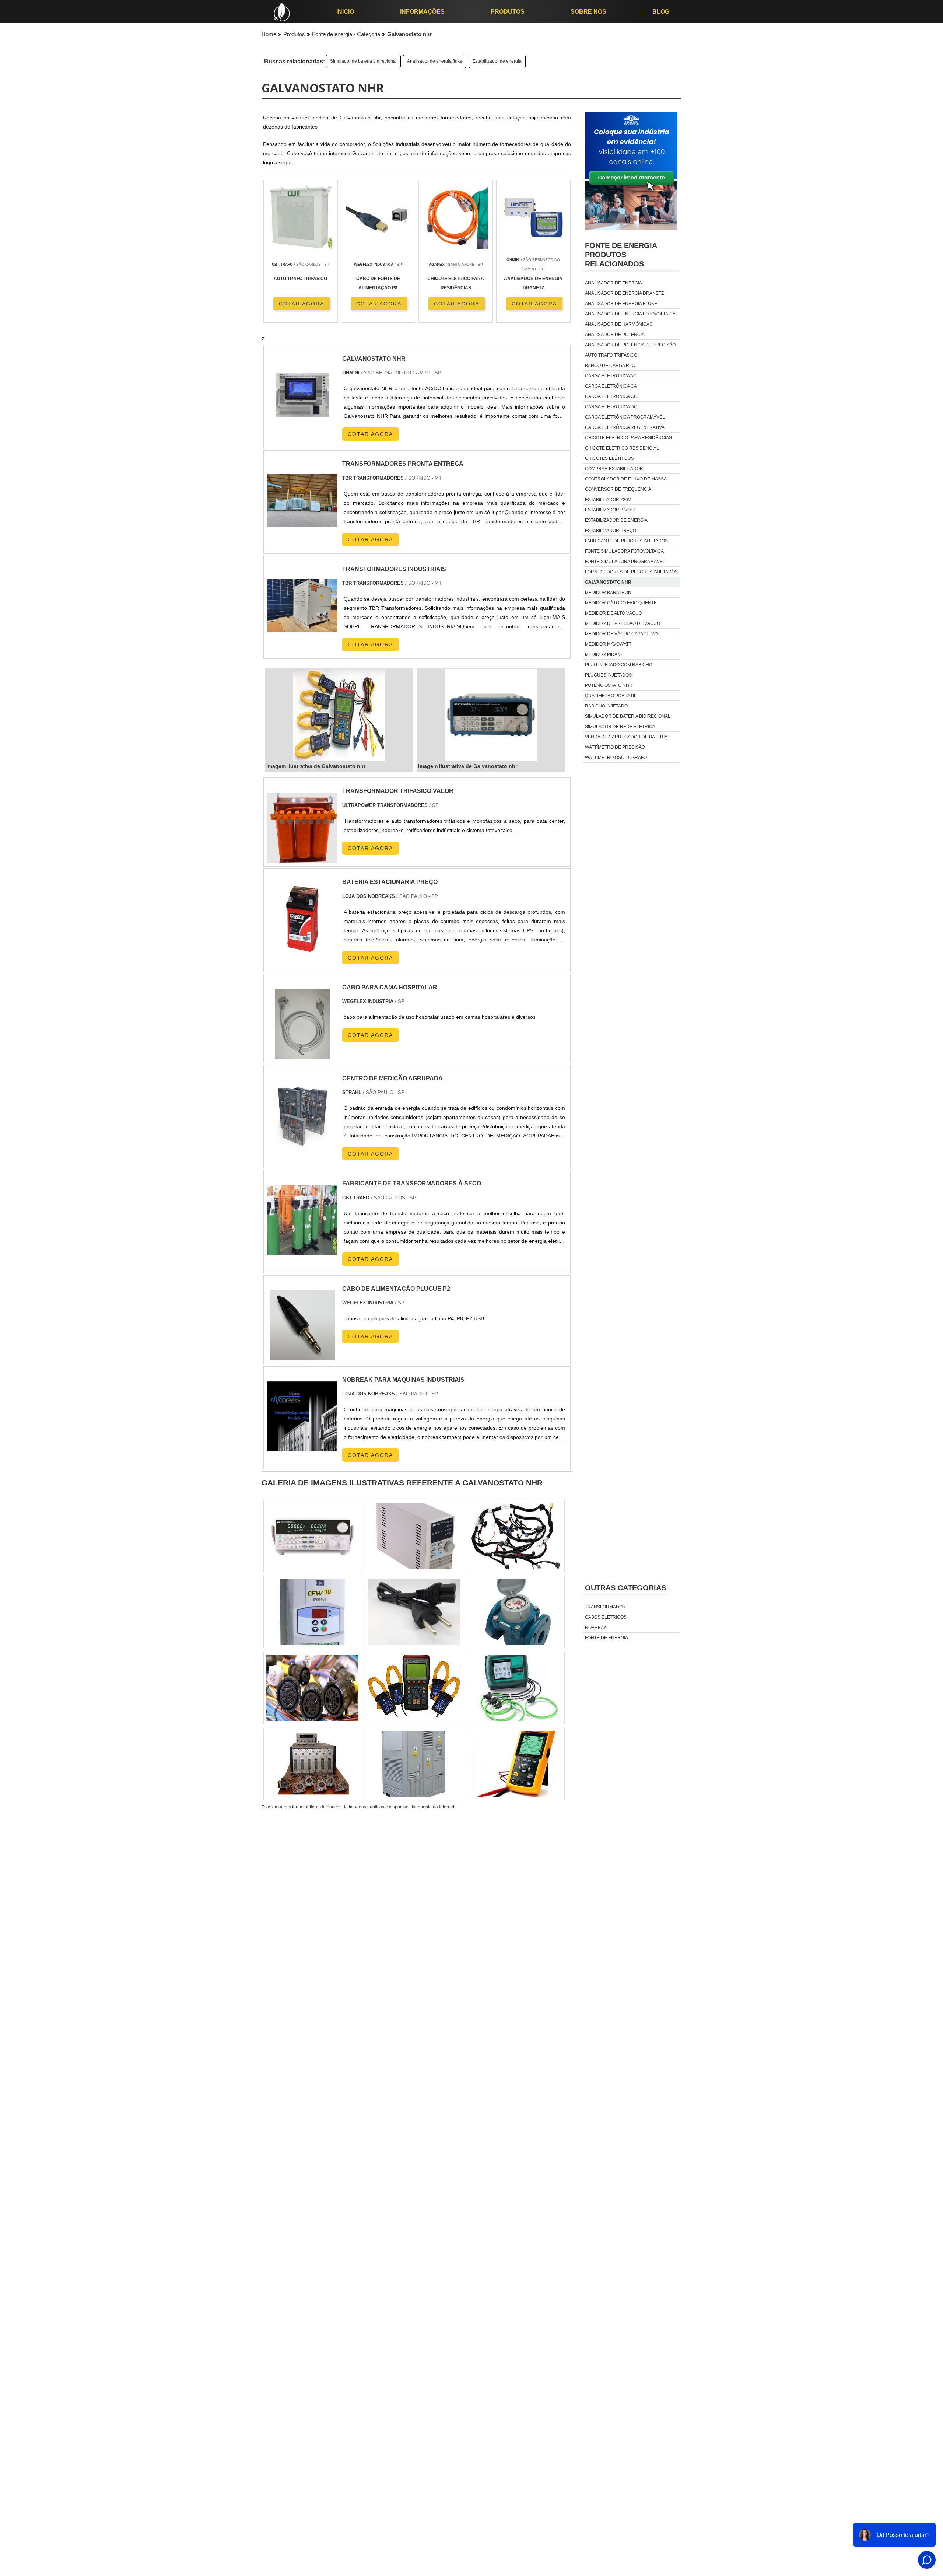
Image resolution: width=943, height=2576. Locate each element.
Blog (661, 12)
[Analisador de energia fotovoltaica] (414, 1612)
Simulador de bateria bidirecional (363, 61)
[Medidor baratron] (516, 1536)
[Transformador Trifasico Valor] (302, 858)
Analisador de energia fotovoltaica (630, 314)
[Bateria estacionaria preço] (302, 949)
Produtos (508, 12)
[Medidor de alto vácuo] (312, 1688)
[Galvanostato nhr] (339, 715)
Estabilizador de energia (497, 61)
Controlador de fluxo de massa (626, 479)
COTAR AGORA (302, 304)
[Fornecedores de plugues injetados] (414, 1536)
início (345, 12)
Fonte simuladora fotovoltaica (624, 551)
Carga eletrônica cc (611, 396)
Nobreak (596, 1628)
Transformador (605, 1607)
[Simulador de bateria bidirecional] (414, 1764)
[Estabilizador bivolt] (414, 1688)
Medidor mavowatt (608, 644)
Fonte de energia (607, 1638)
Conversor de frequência (618, 489)
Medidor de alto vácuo (614, 613)
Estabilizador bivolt (610, 510)
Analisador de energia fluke (435, 61)
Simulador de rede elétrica (620, 727)
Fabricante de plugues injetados (626, 541)
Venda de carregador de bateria (626, 737)
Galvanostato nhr (608, 582)
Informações (422, 12)
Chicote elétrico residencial (622, 448)
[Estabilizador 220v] (312, 1764)
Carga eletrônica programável (625, 417)
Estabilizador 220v (608, 500)
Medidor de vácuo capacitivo (621, 634)
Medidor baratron (608, 593)
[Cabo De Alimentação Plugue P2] (302, 1356)
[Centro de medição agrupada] (302, 1145)
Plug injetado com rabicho (619, 665)
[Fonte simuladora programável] (516, 1612)
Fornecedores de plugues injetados (631, 572)
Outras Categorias (625, 1588)
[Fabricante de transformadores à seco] (302, 1250)
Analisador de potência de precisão (630, 345)
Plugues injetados (608, 675)
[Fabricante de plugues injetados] (312, 1536)
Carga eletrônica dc (611, 407)
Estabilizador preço (611, 531)
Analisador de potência (615, 335)
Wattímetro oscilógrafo (616, 758)
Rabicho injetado (606, 706)
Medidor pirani (603, 654)
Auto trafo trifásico (611, 355)
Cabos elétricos (606, 1617)
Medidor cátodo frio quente (621, 603)
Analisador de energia (614, 283)
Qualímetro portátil (611, 696)
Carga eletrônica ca (611, 386)
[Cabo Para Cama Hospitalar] (302, 1054)
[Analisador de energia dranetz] (516, 1764)
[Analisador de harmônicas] (516, 1688)
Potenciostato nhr (609, 685)
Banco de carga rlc (610, 366)
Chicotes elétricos (609, 458)
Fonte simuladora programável (625, 562)
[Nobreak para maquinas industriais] (302, 1447)
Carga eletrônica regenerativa (625, 427)
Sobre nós (588, 12)
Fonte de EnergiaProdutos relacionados (621, 255)
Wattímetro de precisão (615, 747)
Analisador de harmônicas (619, 324)
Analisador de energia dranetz (624, 293)
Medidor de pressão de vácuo (623, 623)
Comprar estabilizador (614, 469)
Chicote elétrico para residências (628, 438)
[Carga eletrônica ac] (312, 1612)
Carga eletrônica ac (611, 376)
